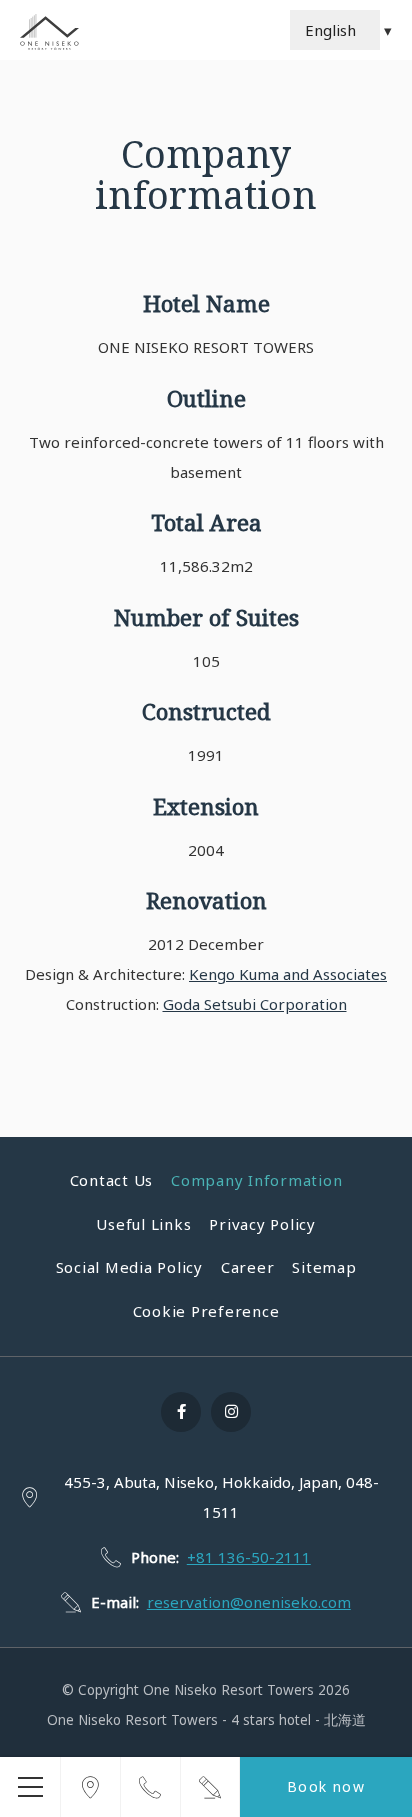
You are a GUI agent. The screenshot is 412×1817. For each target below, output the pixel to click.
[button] (30, 1787)
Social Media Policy (129, 1267)
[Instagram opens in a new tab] (231, 1412)
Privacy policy (262, 1224)
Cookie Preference (206, 1311)
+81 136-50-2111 (249, 1557)
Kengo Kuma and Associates (288, 974)
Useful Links (143, 1224)
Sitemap (324, 1267)
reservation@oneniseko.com (249, 1602)
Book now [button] (326, 1786)
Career (248, 1267)
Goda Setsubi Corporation (255, 1004)
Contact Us (112, 1180)
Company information (256, 1180)
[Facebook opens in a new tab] (181, 1412)
